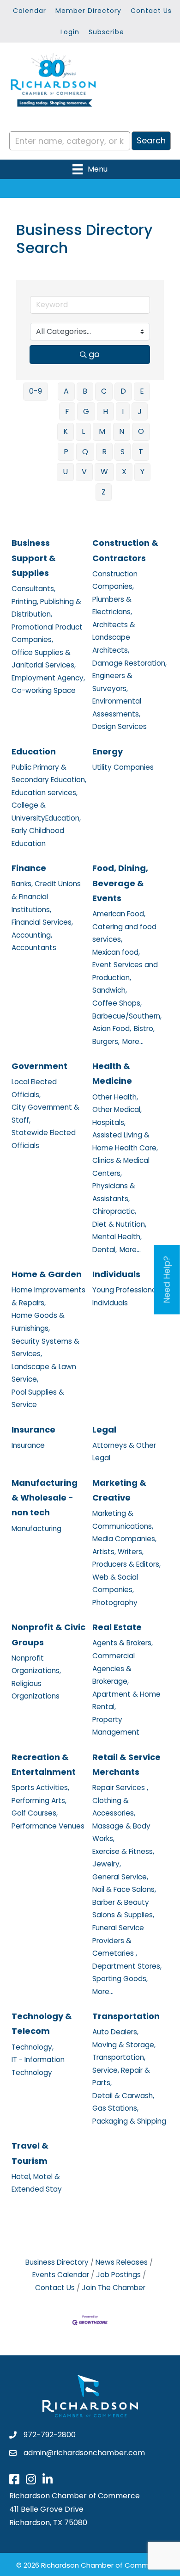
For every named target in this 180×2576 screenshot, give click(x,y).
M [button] (102, 431)
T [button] (141, 452)
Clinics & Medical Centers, (121, 1167)
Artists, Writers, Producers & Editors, (126, 1558)
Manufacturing (36, 1529)
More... (133, 1041)
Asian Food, (112, 1029)
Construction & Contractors (125, 550)
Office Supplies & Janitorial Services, (44, 659)
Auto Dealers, (115, 2032)
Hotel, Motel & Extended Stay (37, 2183)
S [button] (123, 452)
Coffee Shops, (117, 1003)
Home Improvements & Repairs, (48, 1296)
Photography (115, 1603)
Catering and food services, (124, 933)
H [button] (105, 411)
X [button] (124, 472)
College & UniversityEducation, (46, 812)
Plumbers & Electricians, (112, 606)
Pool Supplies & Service (38, 1399)
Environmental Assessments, (117, 707)
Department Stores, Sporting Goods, (127, 1973)
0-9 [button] (36, 391)
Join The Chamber (114, 2288)
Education (34, 751)
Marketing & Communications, (123, 1520)
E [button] (142, 391)
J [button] (140, 411)
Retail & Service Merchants (126, 1764)
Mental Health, (117, 1237)
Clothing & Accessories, (114, 1807)
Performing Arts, (39, 1801)
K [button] (66, 431)
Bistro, (144, 1029)
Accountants (34, 948)
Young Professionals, (128, 1290)
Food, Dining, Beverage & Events (120, 883)
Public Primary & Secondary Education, (49, 774)
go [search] (94, 354)
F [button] (67, 411)
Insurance (33, 1430)
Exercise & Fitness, (123, 1851)
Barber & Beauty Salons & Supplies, (123, 1909)
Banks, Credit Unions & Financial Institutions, (46, 896)
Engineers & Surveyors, (112, 682)
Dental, (105, 1250)
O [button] (141, 431)
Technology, (33, 2047)
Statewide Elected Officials (44, 1139)
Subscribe (106, 32)
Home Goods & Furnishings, (38, 1322)
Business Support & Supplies (34, 558)
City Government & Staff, (45, 1114)
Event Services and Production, (125, 971)
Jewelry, (107, 1864)
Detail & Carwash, (123, 2096)
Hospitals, (109, 1122)
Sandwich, (110, 990)
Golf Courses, (35, 1813)
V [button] (84, 472)
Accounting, (32, 935)
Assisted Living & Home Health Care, (125, 1141)
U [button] (65, 472)
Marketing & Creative (119, 1490)
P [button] (66, 452)
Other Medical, (117, 1109)
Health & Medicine (112, 1073)
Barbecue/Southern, (127, 1016)
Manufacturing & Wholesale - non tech (45, 1498)
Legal (104, 1430)
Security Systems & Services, (45, 1348)
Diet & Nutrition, (119, 1224)
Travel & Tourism (30, 2153)
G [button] (86, 411)
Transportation (126, 2016)
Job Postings (118, 2275)
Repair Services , (120, 1788)
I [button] (123, 411)
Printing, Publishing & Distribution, (46, 608)
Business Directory (57, 2262)
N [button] (122, 431)
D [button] (123, 391)
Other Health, (115, 1097)
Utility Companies (123, 767)
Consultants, (33, 589)
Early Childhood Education (38, 837)
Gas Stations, (115, 2108)
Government (39, 1066)
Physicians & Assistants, (114, 1192)
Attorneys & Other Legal (124, 1452)
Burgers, (106, 1041)
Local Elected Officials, (34, 1088)
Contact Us (151, 11)
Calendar (30, 11)
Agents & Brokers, (123, 1643)
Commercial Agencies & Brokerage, (114, 1668)
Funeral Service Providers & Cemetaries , (118, 1940)
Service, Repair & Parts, (121, 2077)
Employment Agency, (48, 678)
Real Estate (117, 1627)
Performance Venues (48, 1826)
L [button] (83, 431)
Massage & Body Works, (121, 1832)
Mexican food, (116, 952)
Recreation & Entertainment (44, 1764)
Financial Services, (42, 922)
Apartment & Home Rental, (126, 1701)
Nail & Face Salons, (124, 1889)
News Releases (122, 2262)
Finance (29, 868)
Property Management (116, 1726)
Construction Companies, (115, 580)
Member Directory (88, 11)
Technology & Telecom (42, 2023)
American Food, (119, 914)
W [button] (104, 472)
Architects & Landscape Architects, (114, 637)
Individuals (116, 1274)
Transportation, (119, 2057)
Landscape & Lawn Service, (44, 1373)
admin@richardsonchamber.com (84, 2453)
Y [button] (142, 472)
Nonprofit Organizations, (36, 1665)
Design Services (120, 726)
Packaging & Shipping (129, 2121)
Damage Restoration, (129, 663)
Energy (108, 751)
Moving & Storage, (124, 2045)
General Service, (120, 1877)
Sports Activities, (40, 1788)
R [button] (104, 452)
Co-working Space (44, 690)
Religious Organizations (36, 1690)
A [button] (66, 391)
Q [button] (85, 452)
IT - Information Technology (38, 2066)
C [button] (104, 391)
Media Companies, (124, 1539)
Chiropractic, (114, 1211)
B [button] (85, 391)
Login (70, 32)
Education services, (45, 793)
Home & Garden (47, 1274)
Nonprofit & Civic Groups (48, 1634)
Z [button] (104, 492)
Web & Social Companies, (115, 1584)
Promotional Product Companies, (47, 633)
